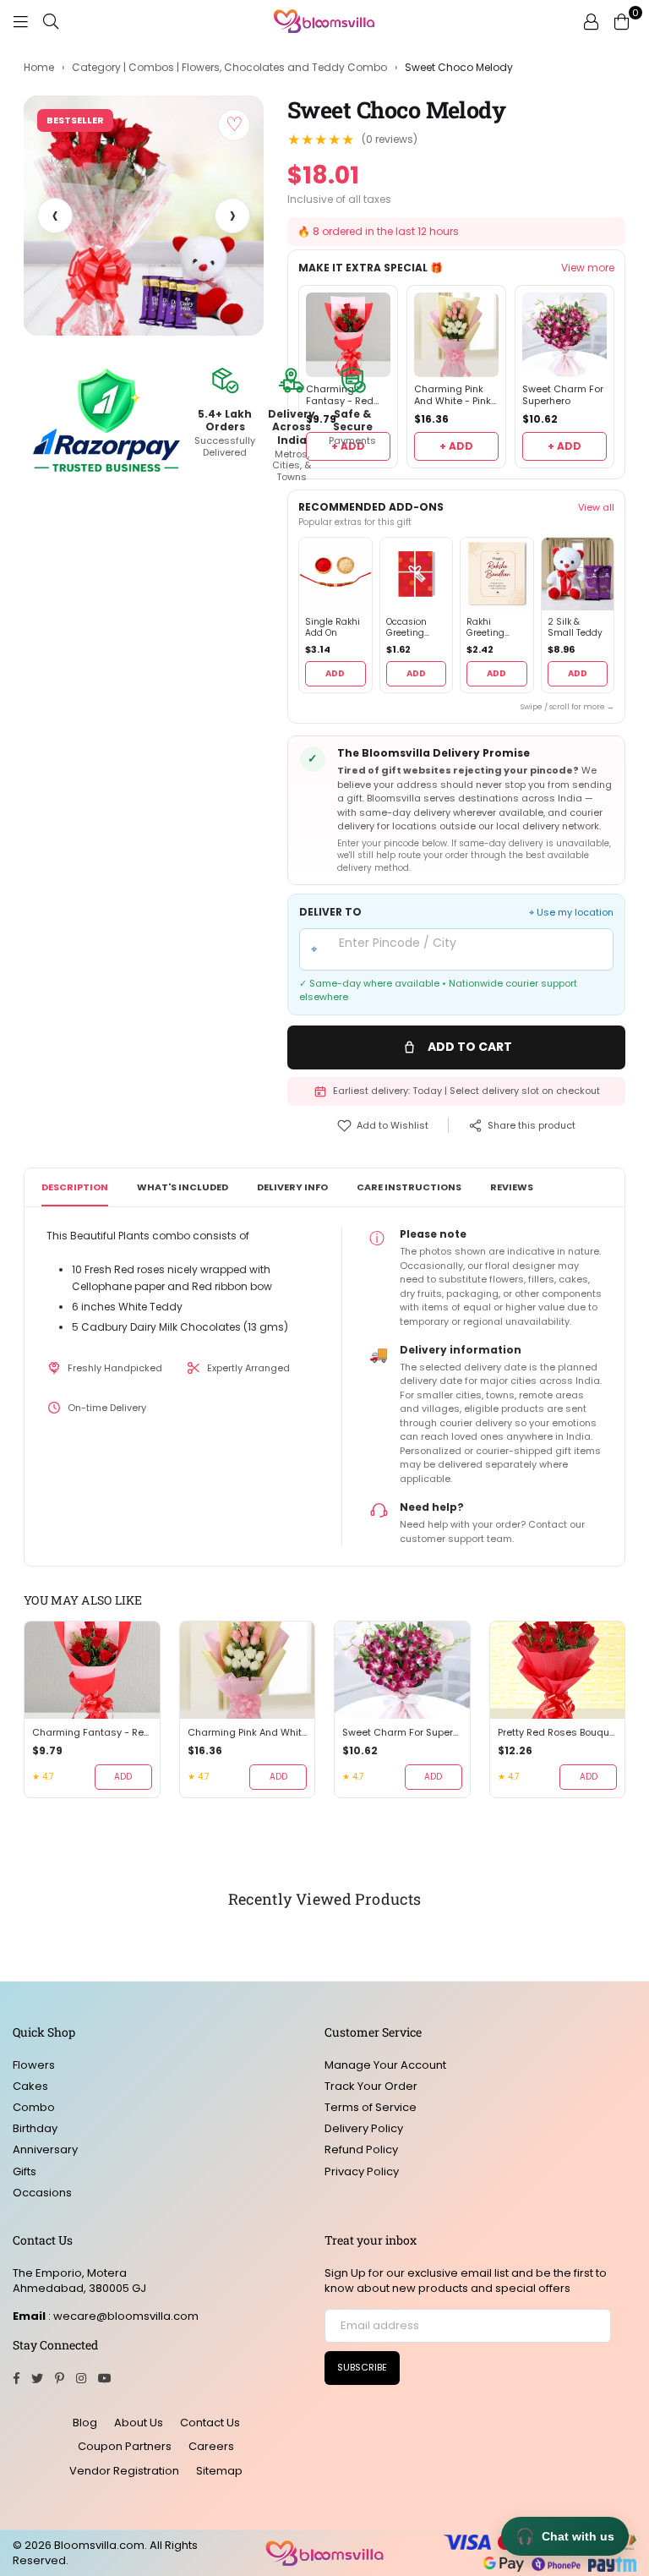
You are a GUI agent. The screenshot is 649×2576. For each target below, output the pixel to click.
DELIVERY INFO (292, 1187)
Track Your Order (371, 2086)
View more (588, 268)
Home (39, 68)
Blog (85, 2423)
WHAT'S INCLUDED (183, 1187)
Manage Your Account (385, 2065)
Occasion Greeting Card (406, 628)
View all (596, 507)
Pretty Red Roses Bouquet (558, 1733)
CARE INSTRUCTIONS (409, 1187)
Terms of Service (371, 2107)
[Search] (51, 21)
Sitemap (219, 2471)
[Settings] (591, 21)
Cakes (30, 2086)
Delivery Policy (364, 2128)
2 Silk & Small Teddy (575, 628)
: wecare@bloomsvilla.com (122, 2316)
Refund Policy (361, 2149)
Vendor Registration (124, 2471)
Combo (34, 2107)
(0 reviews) (390, 139)
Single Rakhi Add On (333, 628)
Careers (211, 2446)
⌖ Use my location (571, 913)
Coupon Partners (125, 2446)
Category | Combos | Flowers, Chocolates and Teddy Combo (229, 68)
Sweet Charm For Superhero (563, 396)
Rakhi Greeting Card (485, 628)
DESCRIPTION (75, 1187)
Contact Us (210, 2423)
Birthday (35, 2128)
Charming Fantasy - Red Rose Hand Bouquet (92, 1733)
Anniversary (45, 2149)
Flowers (34, 2065)
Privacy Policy (362, 2171)
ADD (335, 673)
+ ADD (456, 446)
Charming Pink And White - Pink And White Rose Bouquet (453, 396)
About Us (139, 2423)
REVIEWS (512, 1187)
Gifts (25, 2171)
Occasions (42, 2193)
